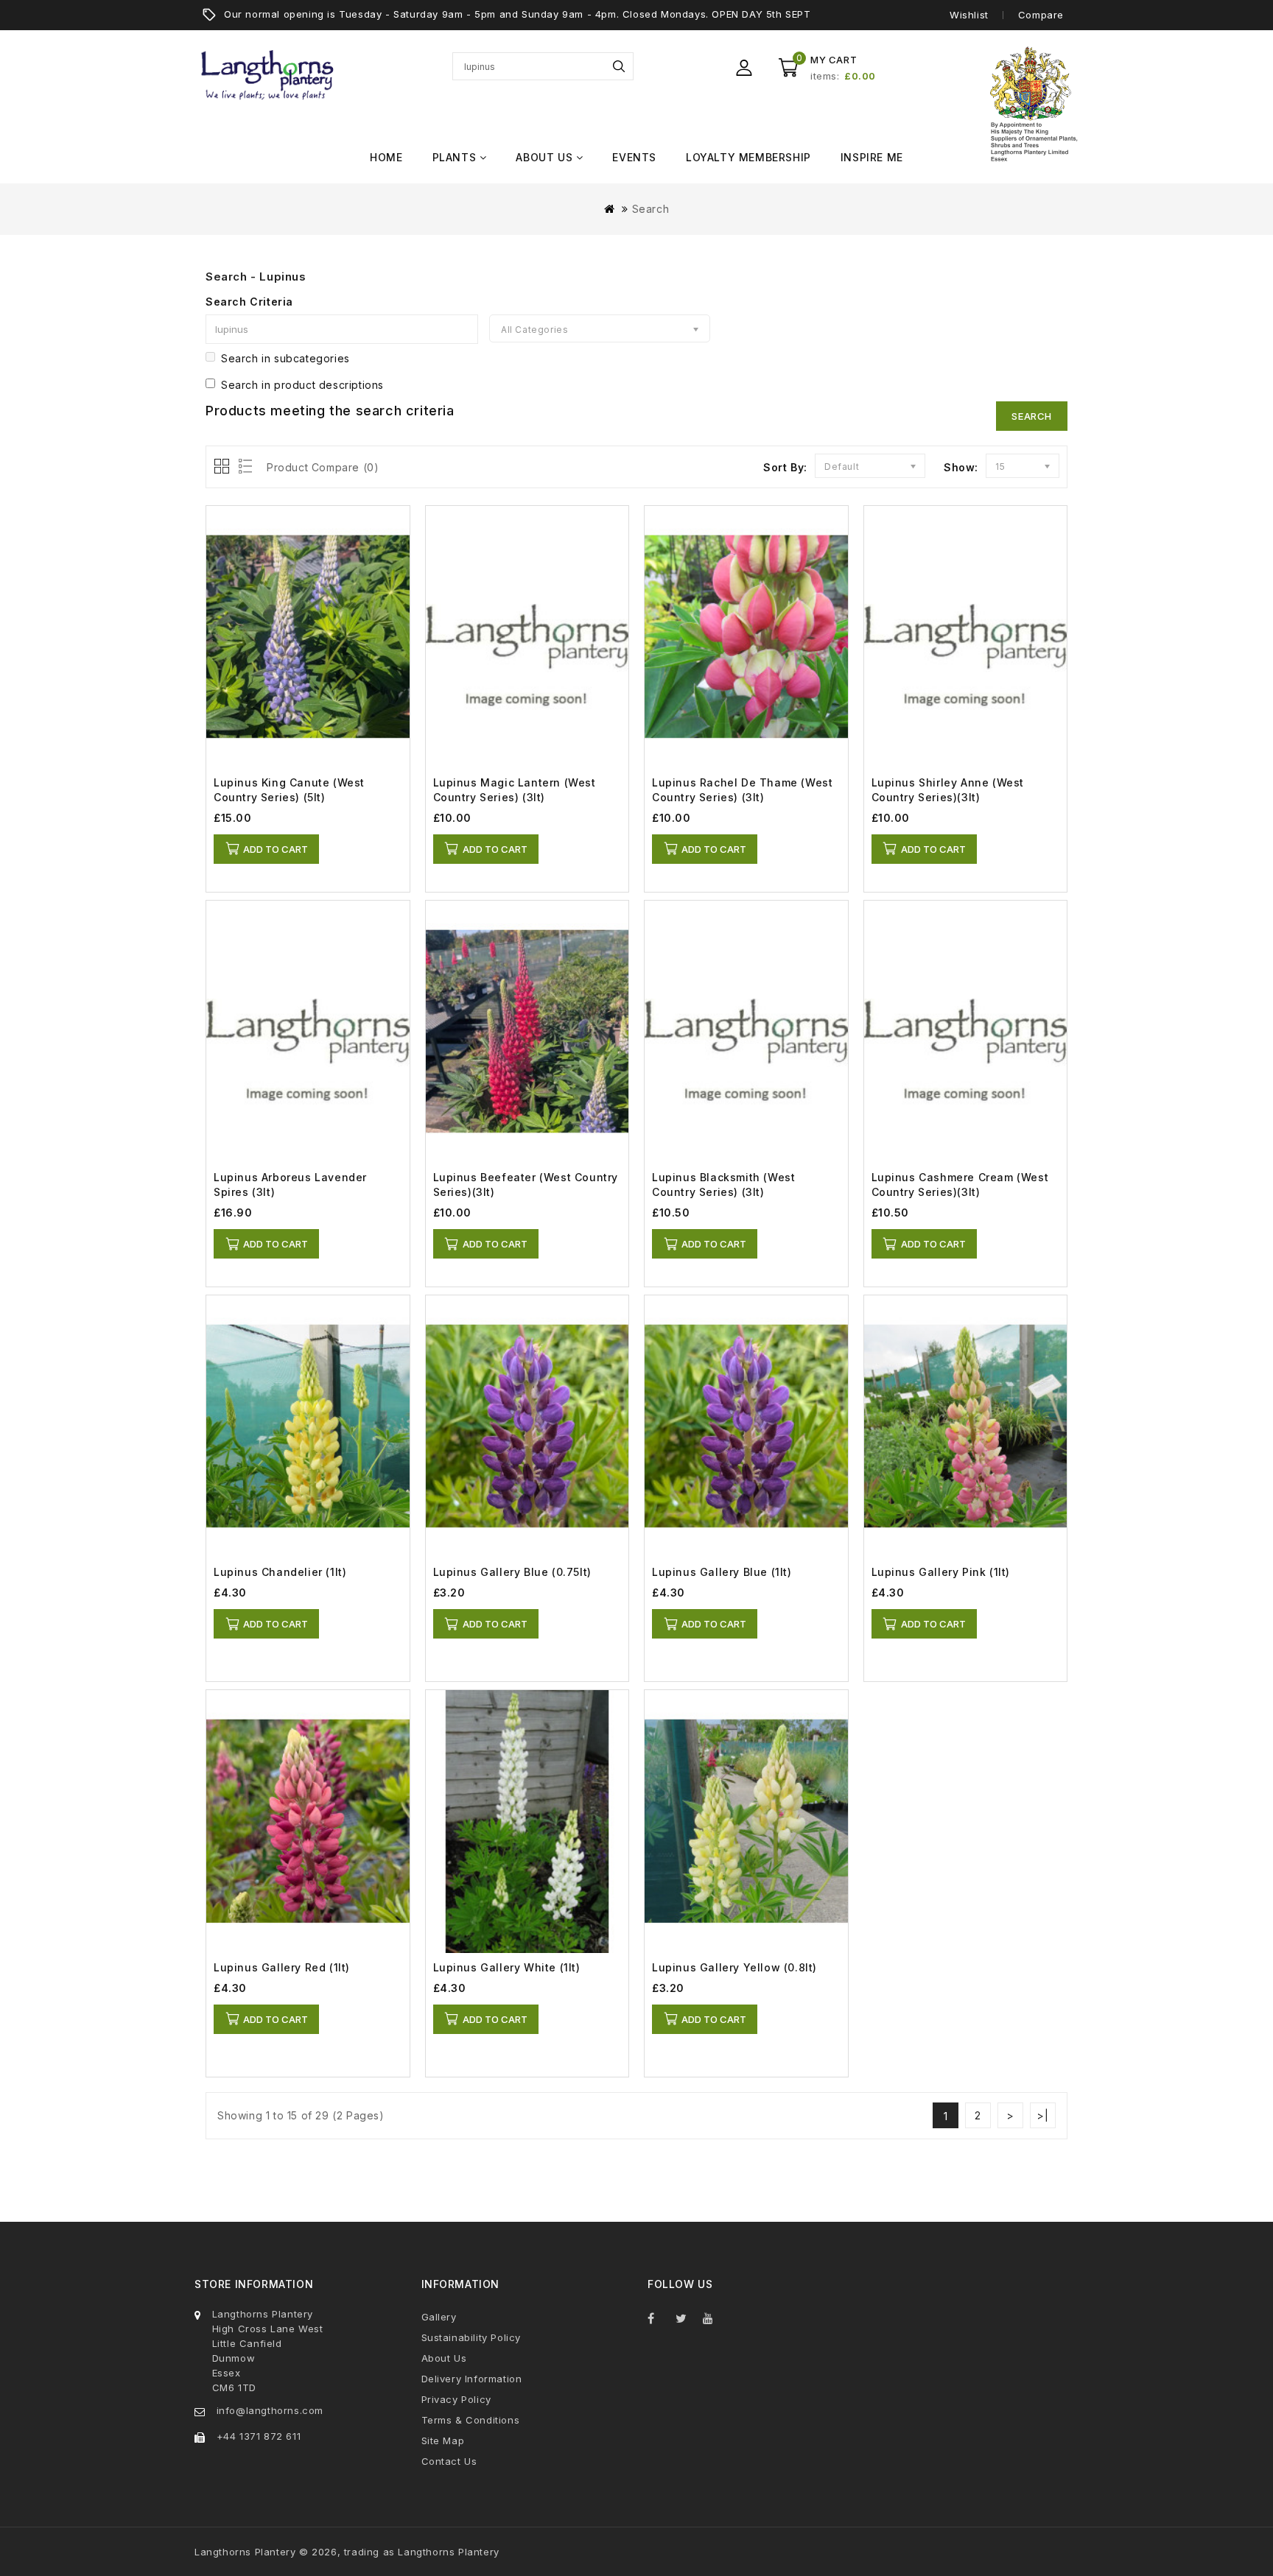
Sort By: (785, 467)
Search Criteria (249, 302)
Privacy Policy (456, 2399)
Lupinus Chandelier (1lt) (280, 1572)
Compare (1041, 15)
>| (1042, 2115)
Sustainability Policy (471, 2337)
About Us (444, 2358)
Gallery (439, 2317)
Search (619, 66)
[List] (243, 467)
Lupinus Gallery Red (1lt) (282, 1967)
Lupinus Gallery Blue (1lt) (722, 1572)
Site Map (443, 2440)
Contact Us (449, 2461)
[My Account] (744, 68)
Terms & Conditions (471, 2420)
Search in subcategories (285, 358)
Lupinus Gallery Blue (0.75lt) (512, 1572)
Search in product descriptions (302, 385)
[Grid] (223, 467)
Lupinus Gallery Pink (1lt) (941, 1572)
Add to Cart (276, 849)
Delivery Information (472, 2379)
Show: (961, 467)
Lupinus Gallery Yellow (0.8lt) (734, 1967)
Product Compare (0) (323, 467)
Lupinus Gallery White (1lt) (507, 1967)
